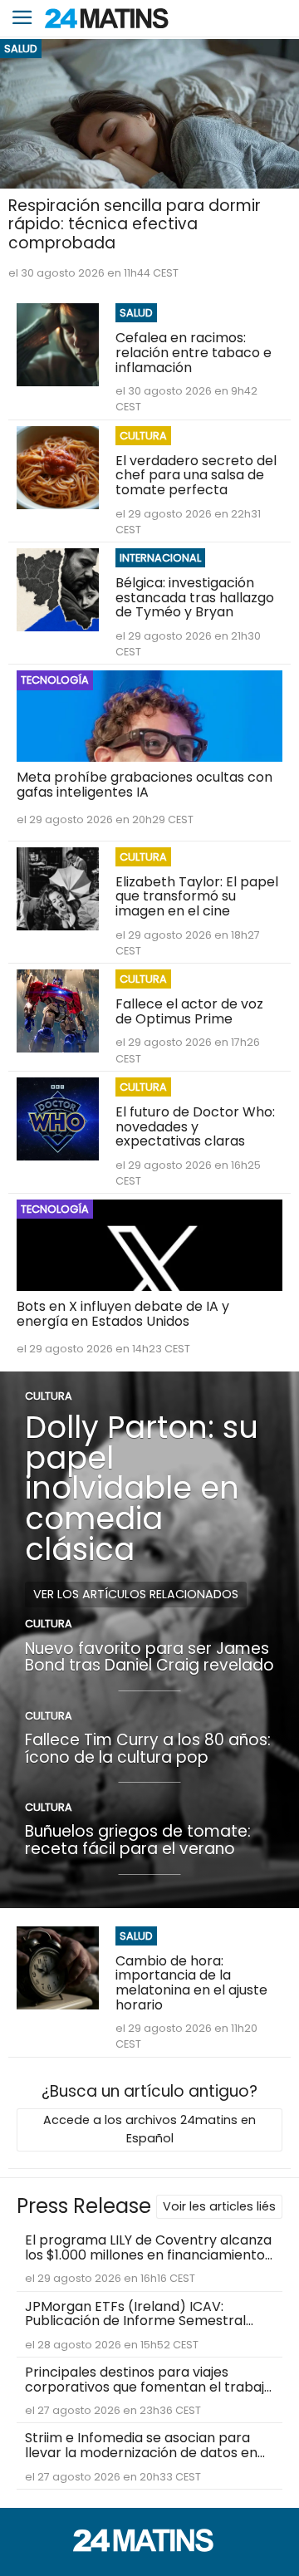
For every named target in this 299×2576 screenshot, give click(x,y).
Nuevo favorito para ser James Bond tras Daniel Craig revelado (149, 1657)
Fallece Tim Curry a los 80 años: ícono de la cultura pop (148, 1749)
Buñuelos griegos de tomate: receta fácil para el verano (138, 1840)
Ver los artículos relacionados (136, 1594)
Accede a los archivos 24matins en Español (149, 2129)
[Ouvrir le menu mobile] (22, 19)
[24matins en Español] (149, 2547)
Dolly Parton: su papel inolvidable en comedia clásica (142, 1488)
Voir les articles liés (219, 2206)
